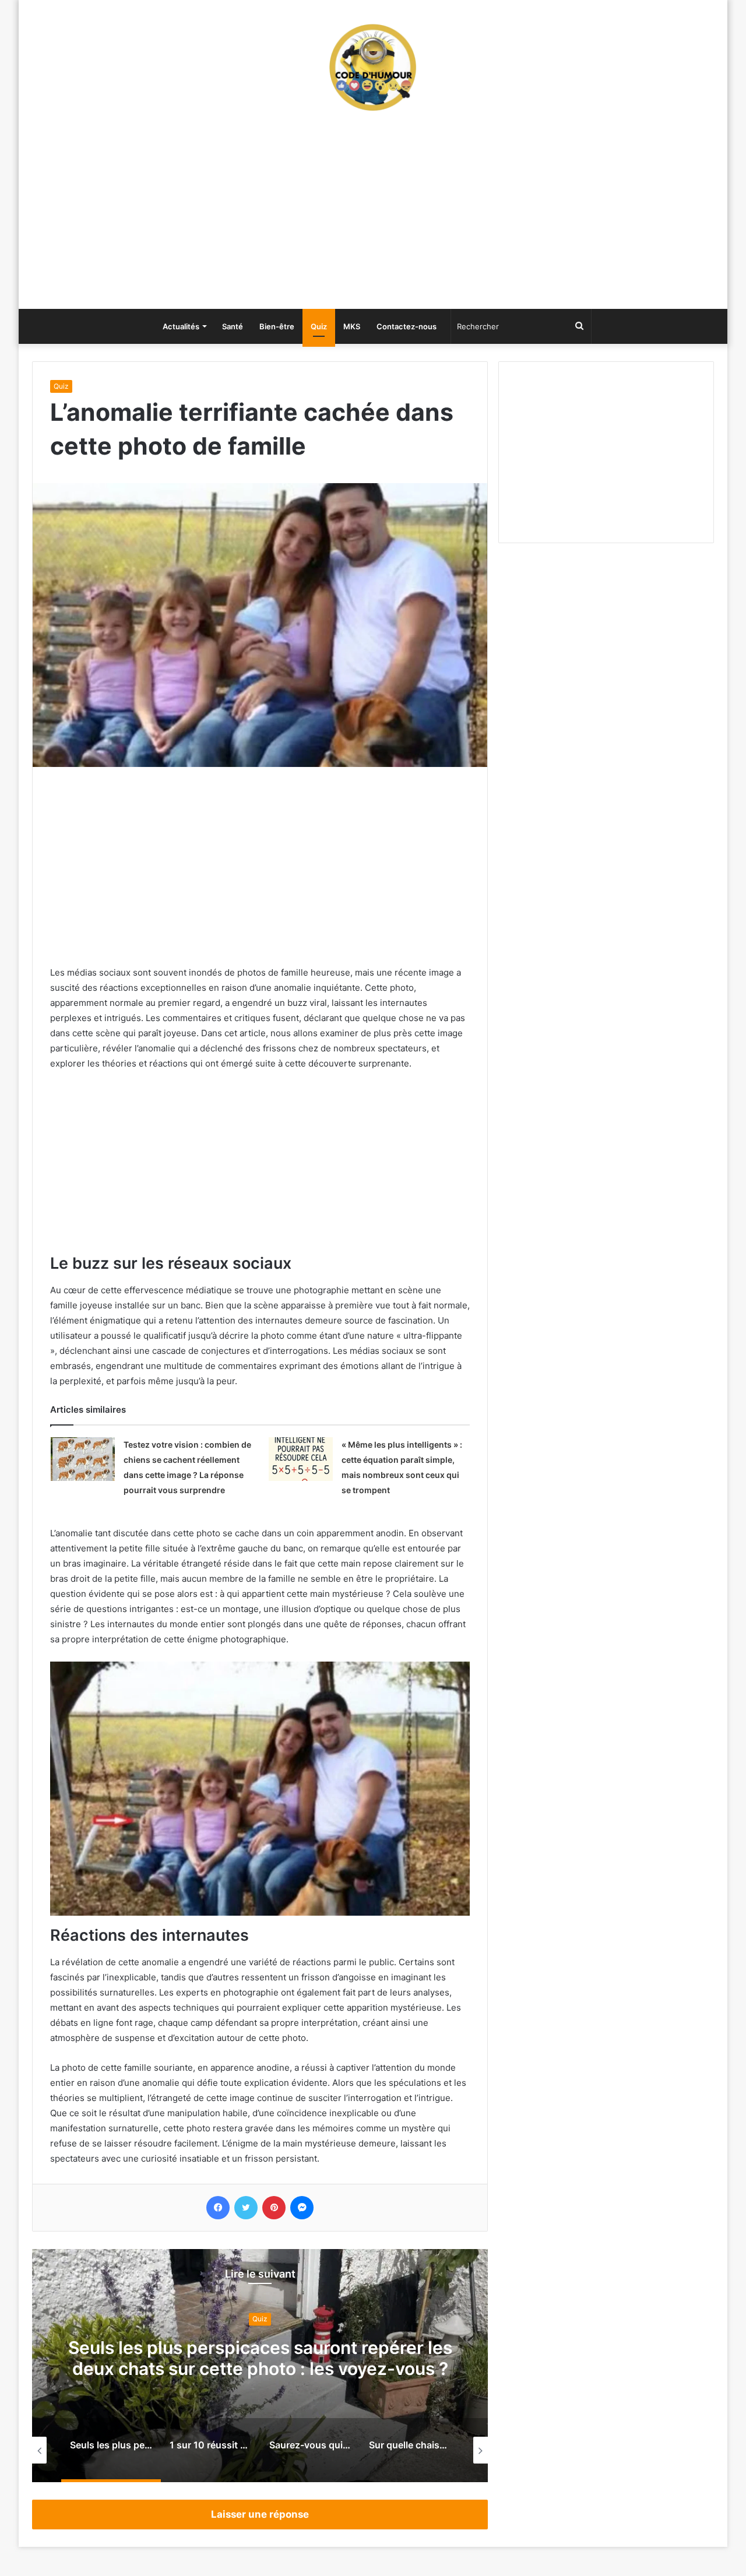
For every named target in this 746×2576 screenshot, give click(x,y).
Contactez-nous (407, 326)
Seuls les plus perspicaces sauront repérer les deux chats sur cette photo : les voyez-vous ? (260, 2359)
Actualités (181, 326)
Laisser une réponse (260, 2514)
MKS (352, 326)
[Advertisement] (373, 216)
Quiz (319, 326)
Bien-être (277, 326)
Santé (233, 326)
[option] (260, 2366)
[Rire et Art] (373, 67)
